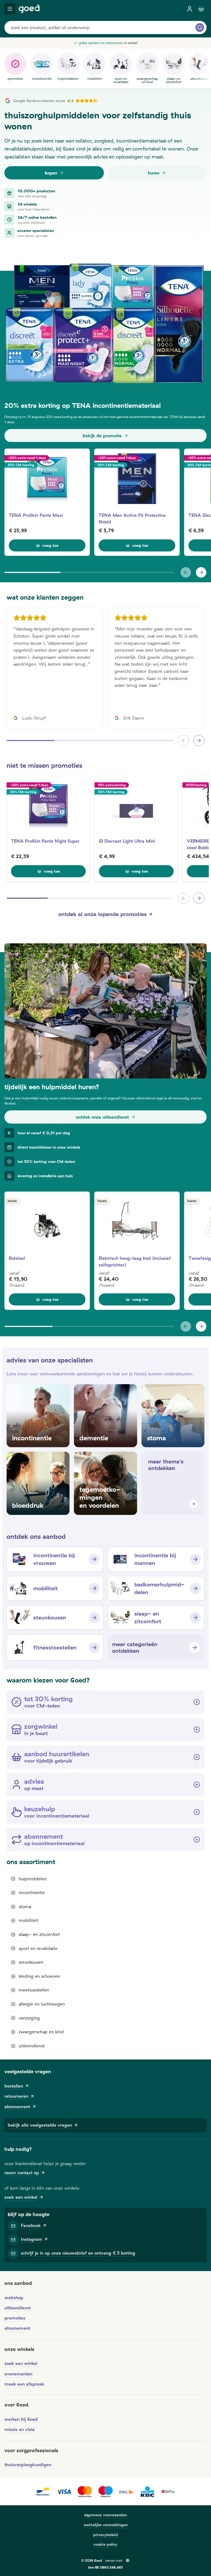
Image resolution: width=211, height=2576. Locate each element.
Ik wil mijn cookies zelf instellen (75, 1302)
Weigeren (105, 1317)
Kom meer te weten (62, 1288)
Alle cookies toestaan (138, 1302)
